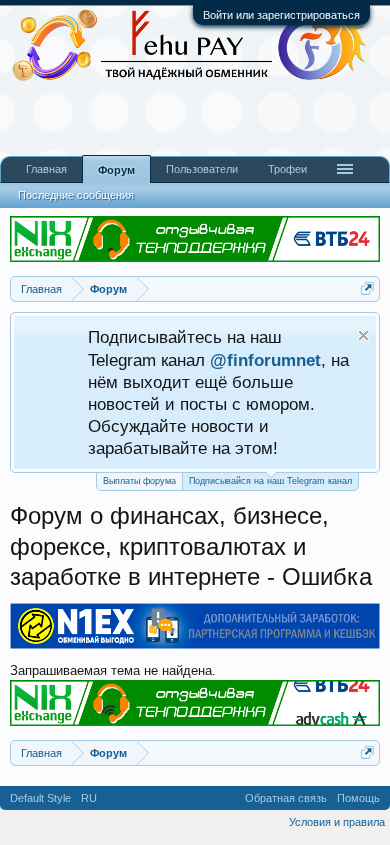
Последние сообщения (76, 195)
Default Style (40, 798)
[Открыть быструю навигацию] (367, 288)
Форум (116, 170)
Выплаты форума (139, 481)
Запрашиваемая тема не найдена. (113, 670)
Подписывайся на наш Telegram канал (270, 481)
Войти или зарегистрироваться (281, 15)
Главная (46, 169)
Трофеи (287, 169)
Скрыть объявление (363, 335)
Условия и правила (337, 822)
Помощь (358, 798)
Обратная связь (286, 798)
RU (89, 798)
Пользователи (202, 169)
